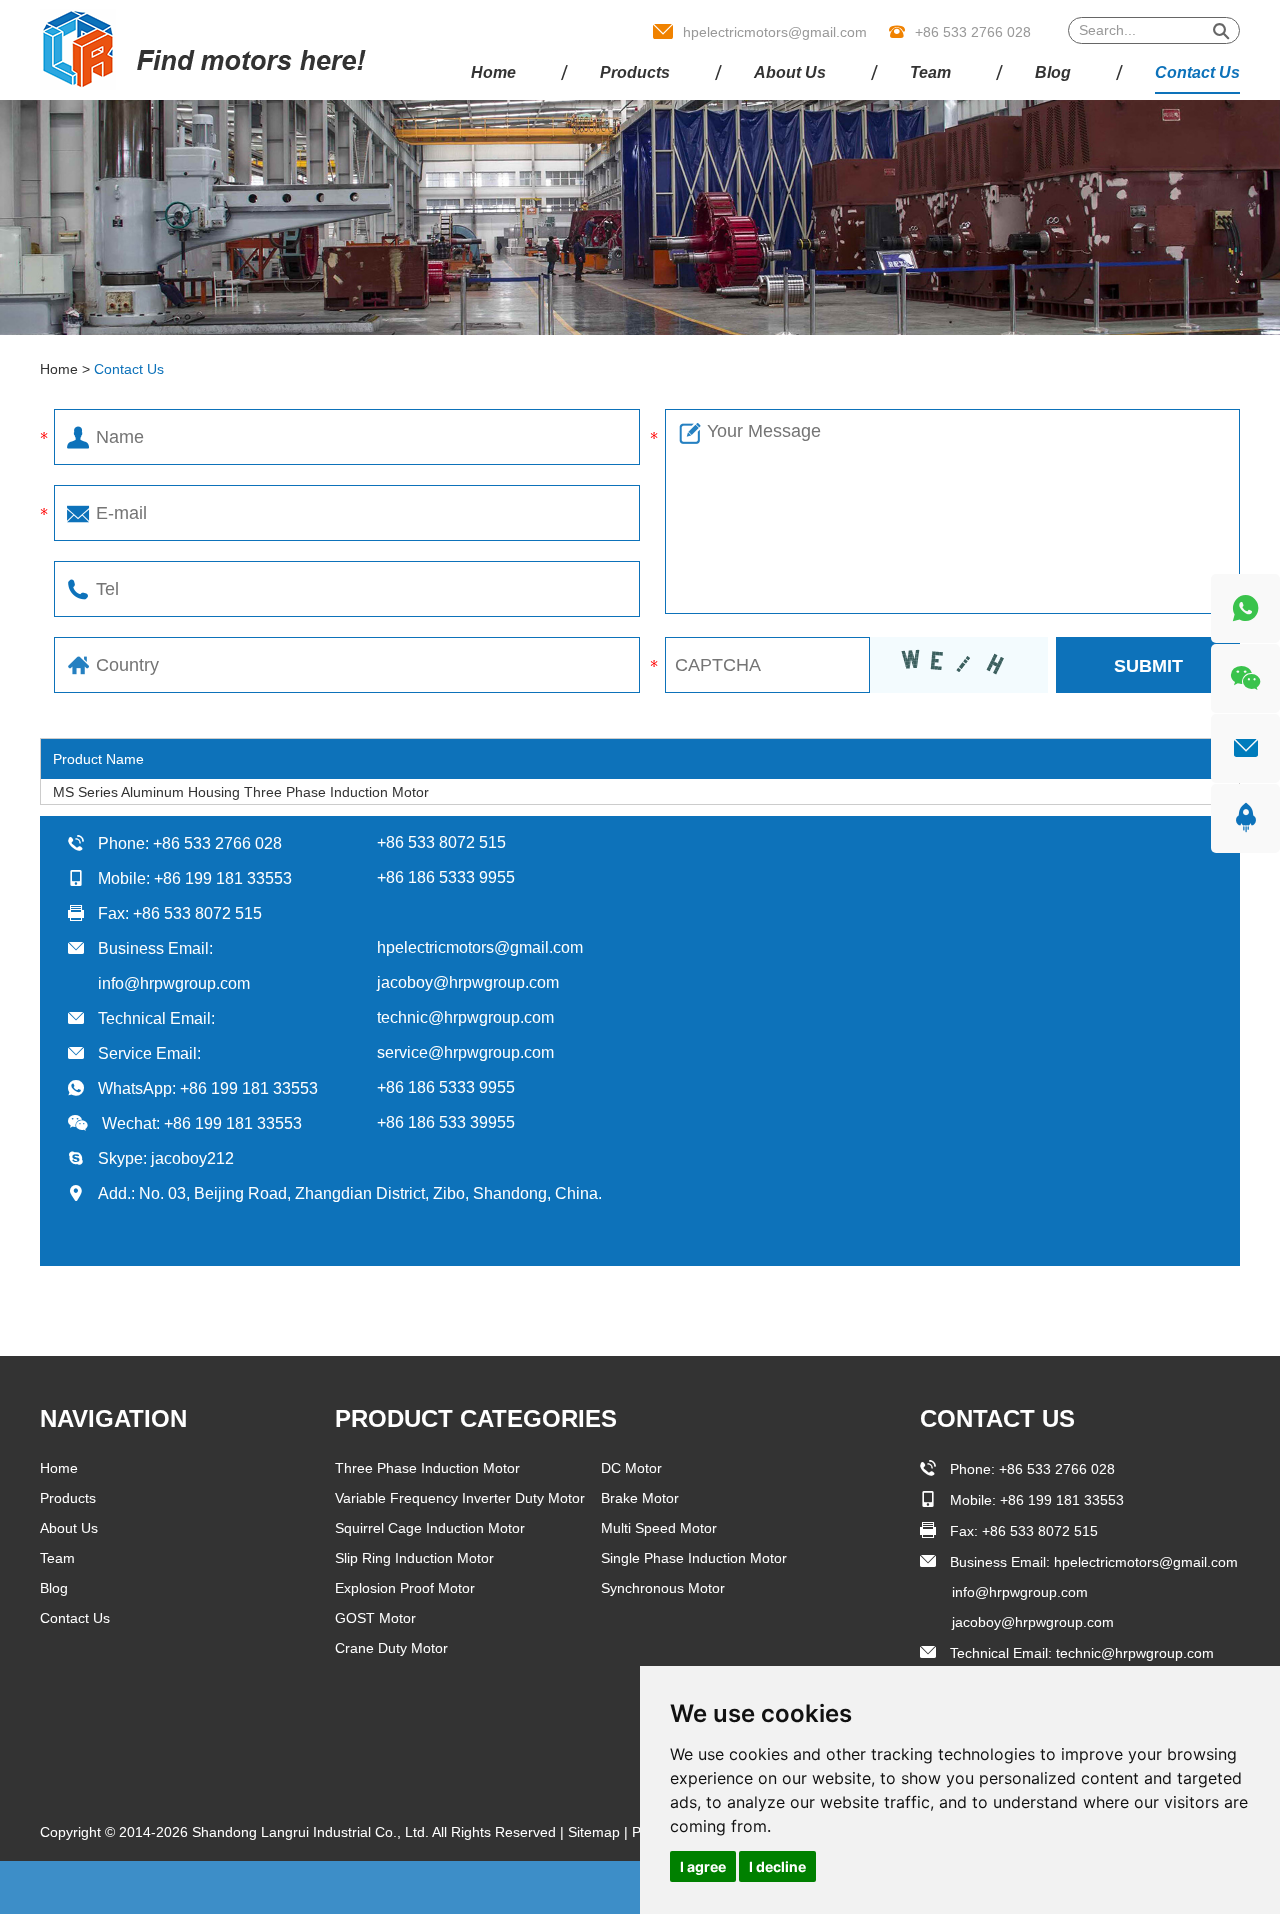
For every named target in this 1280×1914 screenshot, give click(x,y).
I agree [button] (703, 1866)
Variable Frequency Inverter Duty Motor (460, 1498)
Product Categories (476, 1418)
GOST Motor (375, 1618)
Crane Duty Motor (391, 1648)
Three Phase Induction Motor (427, 1468)
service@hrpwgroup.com (465, 1052)
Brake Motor (640, 1498)
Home (493, 72)
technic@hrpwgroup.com (465, 1017)
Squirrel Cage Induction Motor (430, 1528)
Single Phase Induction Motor (694, 1558)
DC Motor (631, 1468)
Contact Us (1197, 72)
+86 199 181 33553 (249, 1088)
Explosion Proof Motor (405, 1588)
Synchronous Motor (663, 1588)
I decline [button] (777, 1866)
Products (635, 72)
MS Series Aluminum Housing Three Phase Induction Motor (241, 792)
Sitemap (596, 1832)
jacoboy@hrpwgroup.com (468, 982)
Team (930, 72)
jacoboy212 (192, 1158)
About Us (790, 72)
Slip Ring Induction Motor (414, 1558)
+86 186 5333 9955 (446, 1087)
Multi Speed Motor (659, 1528)
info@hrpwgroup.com (174, 983)
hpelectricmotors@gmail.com (775, 32)
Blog (1053, 72)
